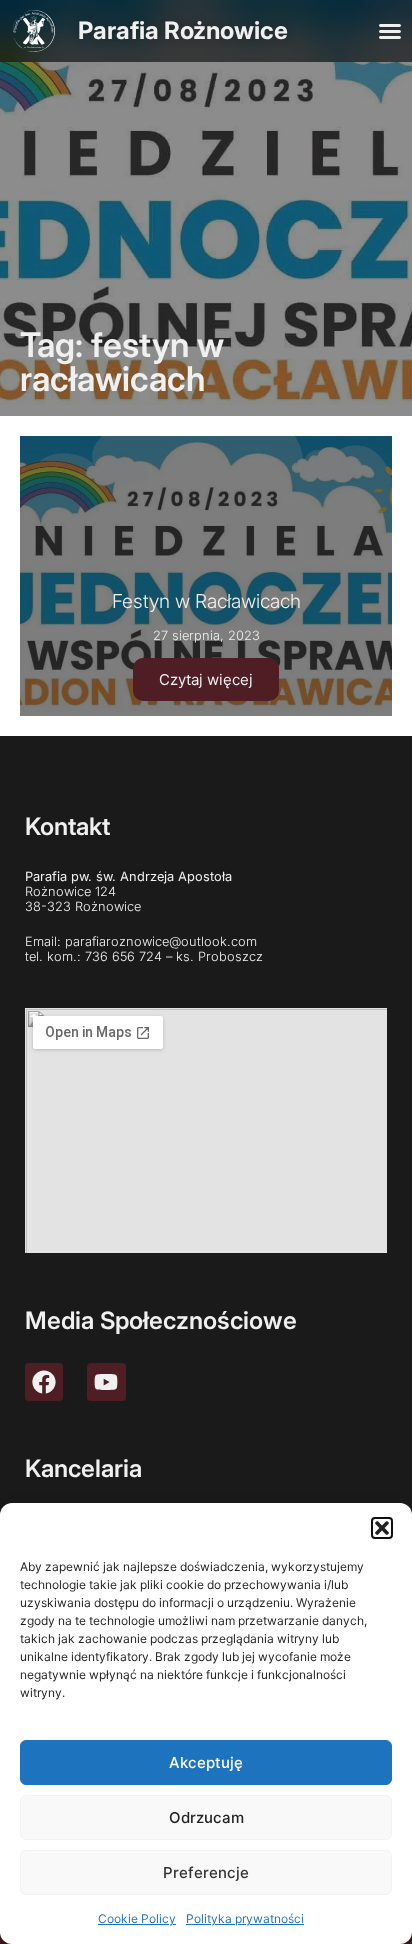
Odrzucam (206, 1817)
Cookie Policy (137, 1918)
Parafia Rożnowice (183, 30)
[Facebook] (44, 1382)
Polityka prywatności (245, 1918)
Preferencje (206, 1872)
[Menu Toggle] (390, 31)
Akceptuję (206, 1762)
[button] (382, 1528)
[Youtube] (106, 1382)
